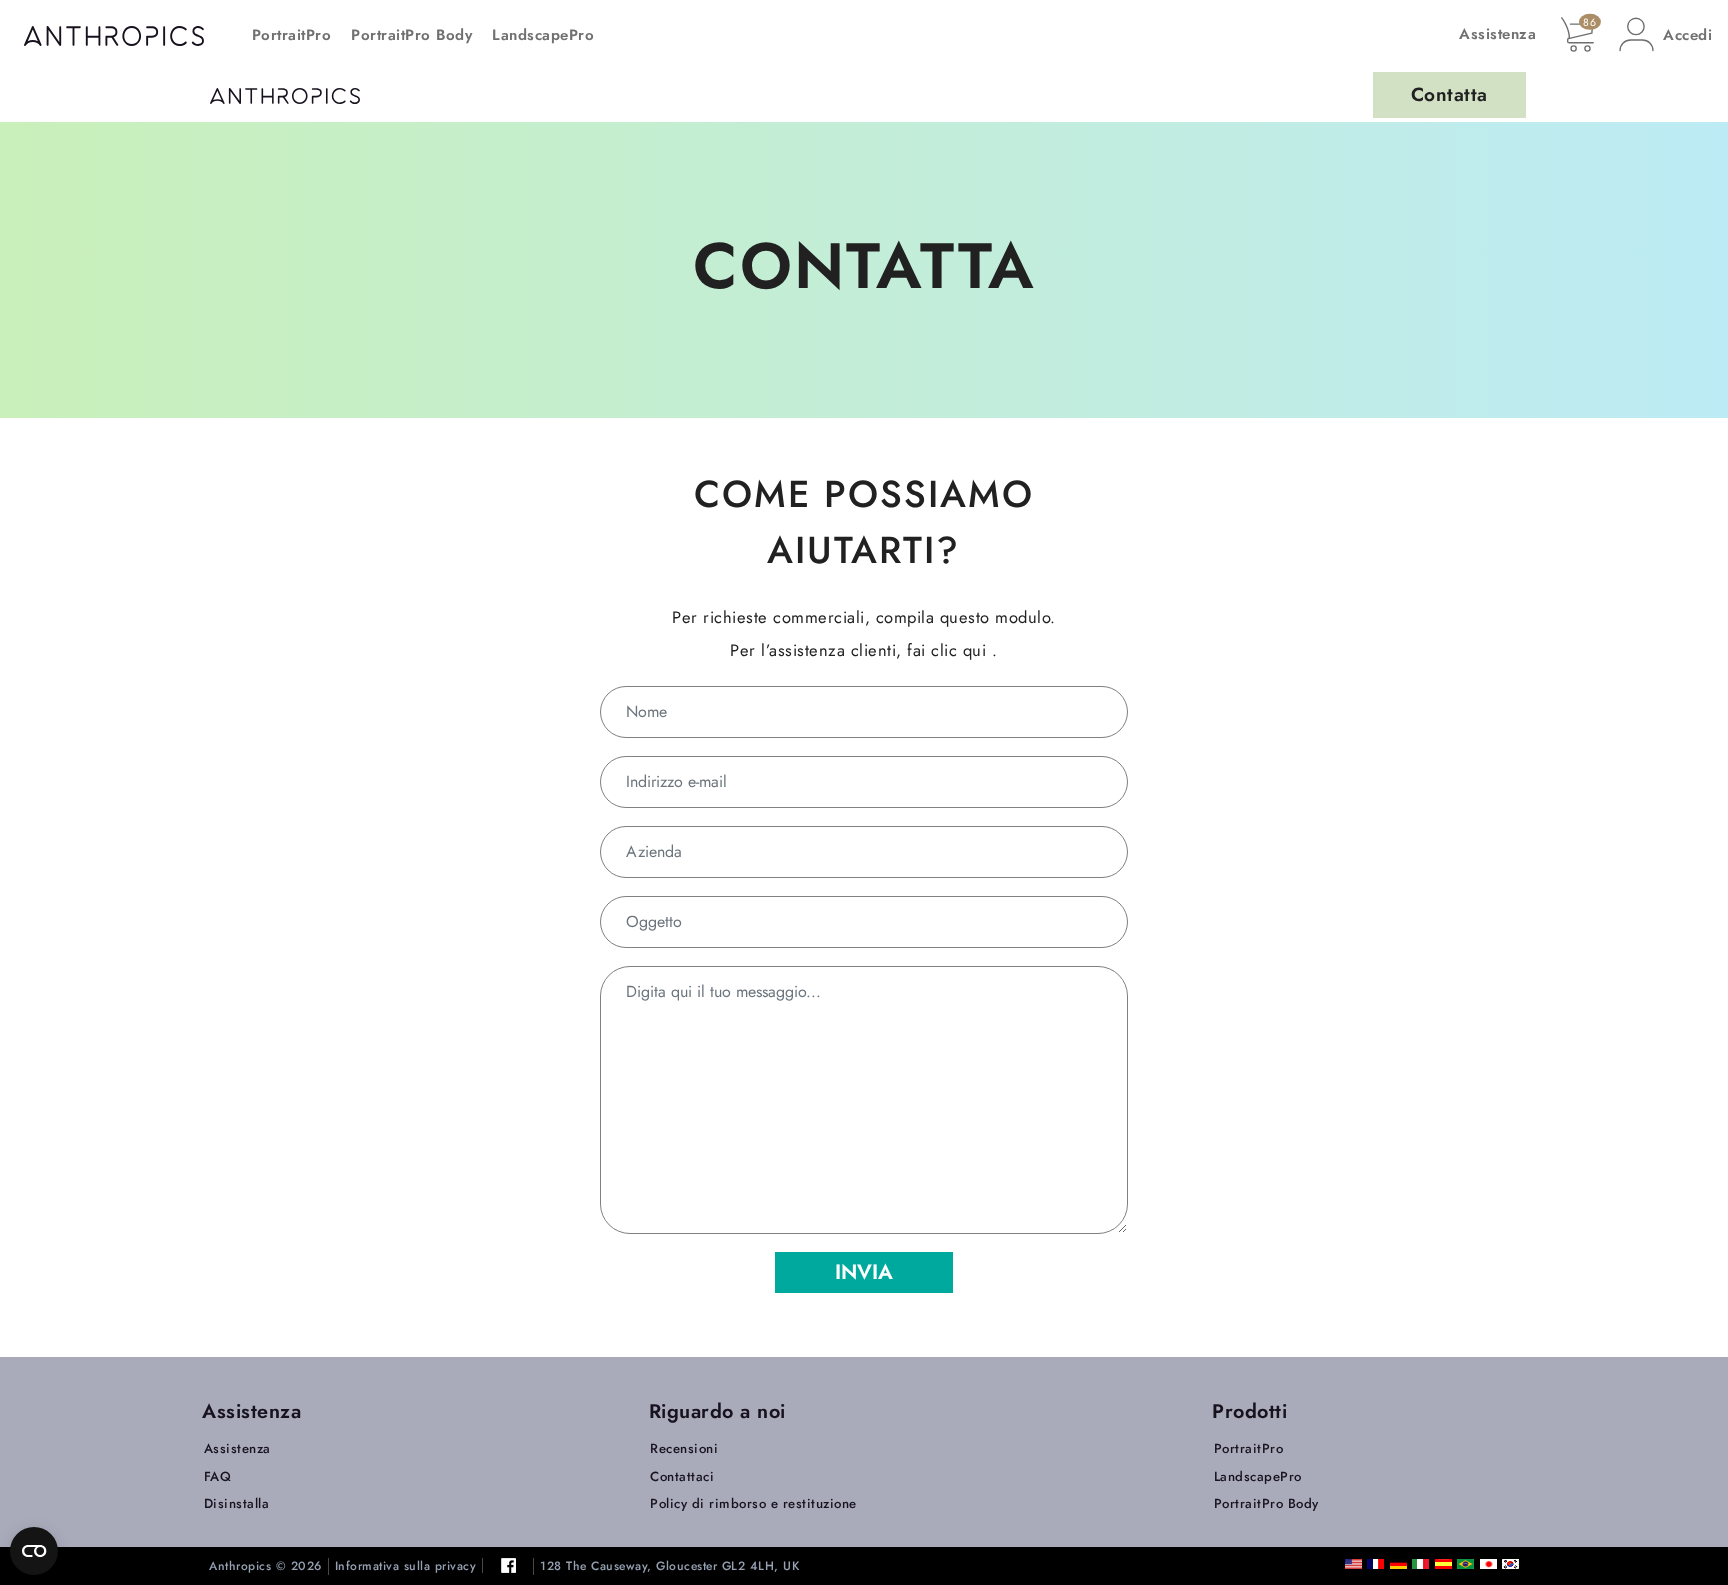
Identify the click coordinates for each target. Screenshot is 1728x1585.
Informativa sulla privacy (406, 1566)
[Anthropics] (285, 95)
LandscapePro (543, 35)
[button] (1665, 34)
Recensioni (684, 1448)
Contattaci (682, 1476)
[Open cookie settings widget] (34, 1551)
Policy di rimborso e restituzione (753, 1503)
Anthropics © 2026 (265, 1566)
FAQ (218, 1476)
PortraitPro (292, 35)
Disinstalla (237, 1503)
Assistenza (1497, 34)
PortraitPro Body (411, 35)
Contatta (1449, 94)
